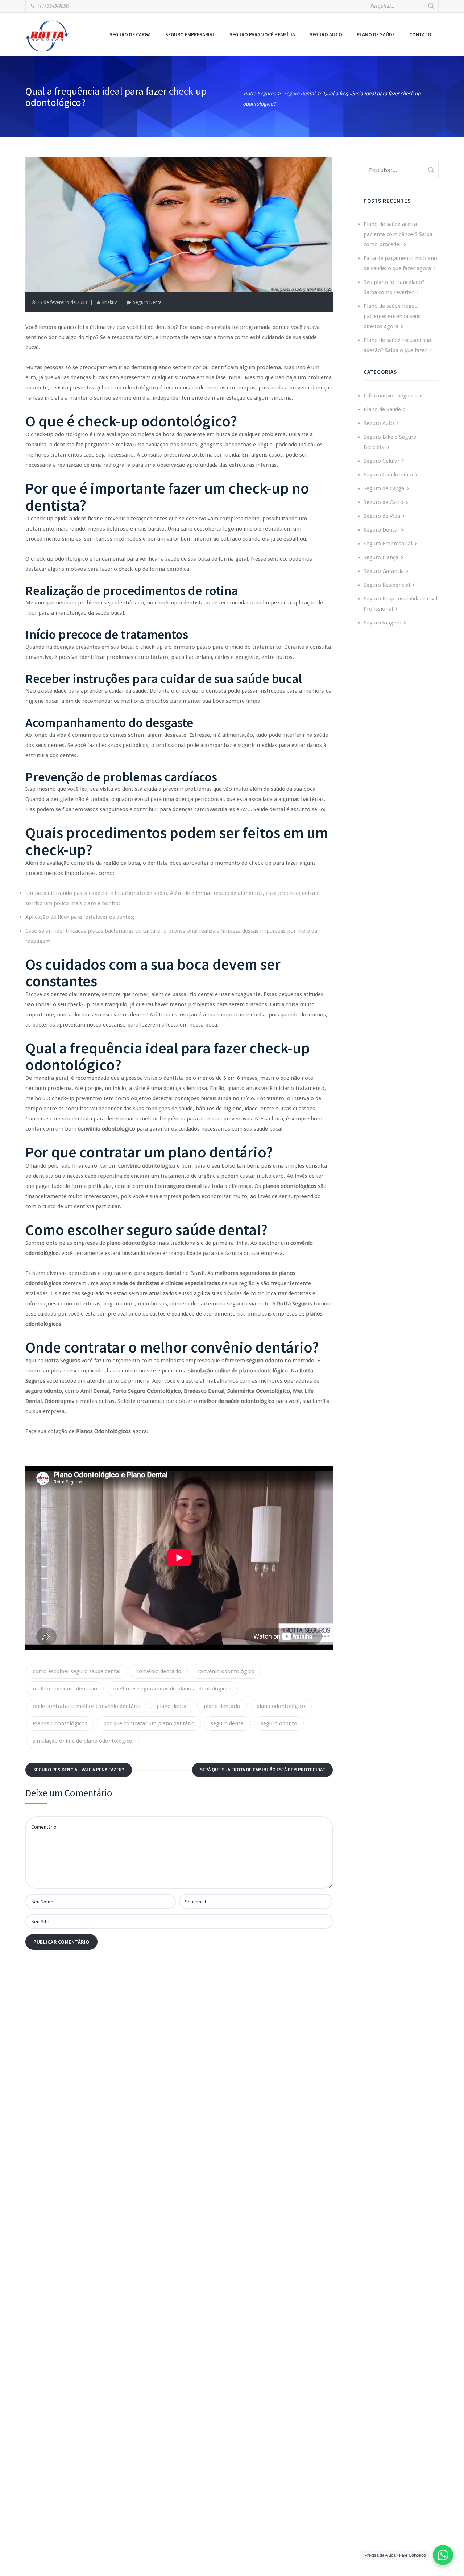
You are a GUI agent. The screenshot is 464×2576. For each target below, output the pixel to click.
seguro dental (228, 1723)
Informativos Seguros (390, 396)
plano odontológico (281, 1706)
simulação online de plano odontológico (82, 1741)
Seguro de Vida (382, 516)
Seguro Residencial (387, 585)
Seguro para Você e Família (262, 34)
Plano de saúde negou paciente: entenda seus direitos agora (392, 316)
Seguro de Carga (130, 34)
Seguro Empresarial (190, 34)
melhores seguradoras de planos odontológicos (172, 1689)
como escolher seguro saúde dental (76, 1671)
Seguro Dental (148, 302)
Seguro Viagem (382, 623)
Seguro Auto (326, 34)
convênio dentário (159, 1671)
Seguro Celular (382, 461)
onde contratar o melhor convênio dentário (87, 1706)
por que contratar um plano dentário (149, 1723)
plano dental (172, 1706)
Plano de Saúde (376, 34)
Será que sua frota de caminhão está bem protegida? (262, 1770)
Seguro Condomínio (388, 475)
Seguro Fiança (381, 557)
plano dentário (222, 1706)
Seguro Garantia (384, 571)
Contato (420, 34)
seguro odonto (279, 1723)
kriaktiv (109, 302)
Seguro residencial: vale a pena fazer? (79, 1770)
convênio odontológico (226, 1671)
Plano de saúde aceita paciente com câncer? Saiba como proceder (398, 234)
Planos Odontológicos (60, 1723)
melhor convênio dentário (65, 1689)
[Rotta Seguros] (47, 36)
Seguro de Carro (384, 502)
